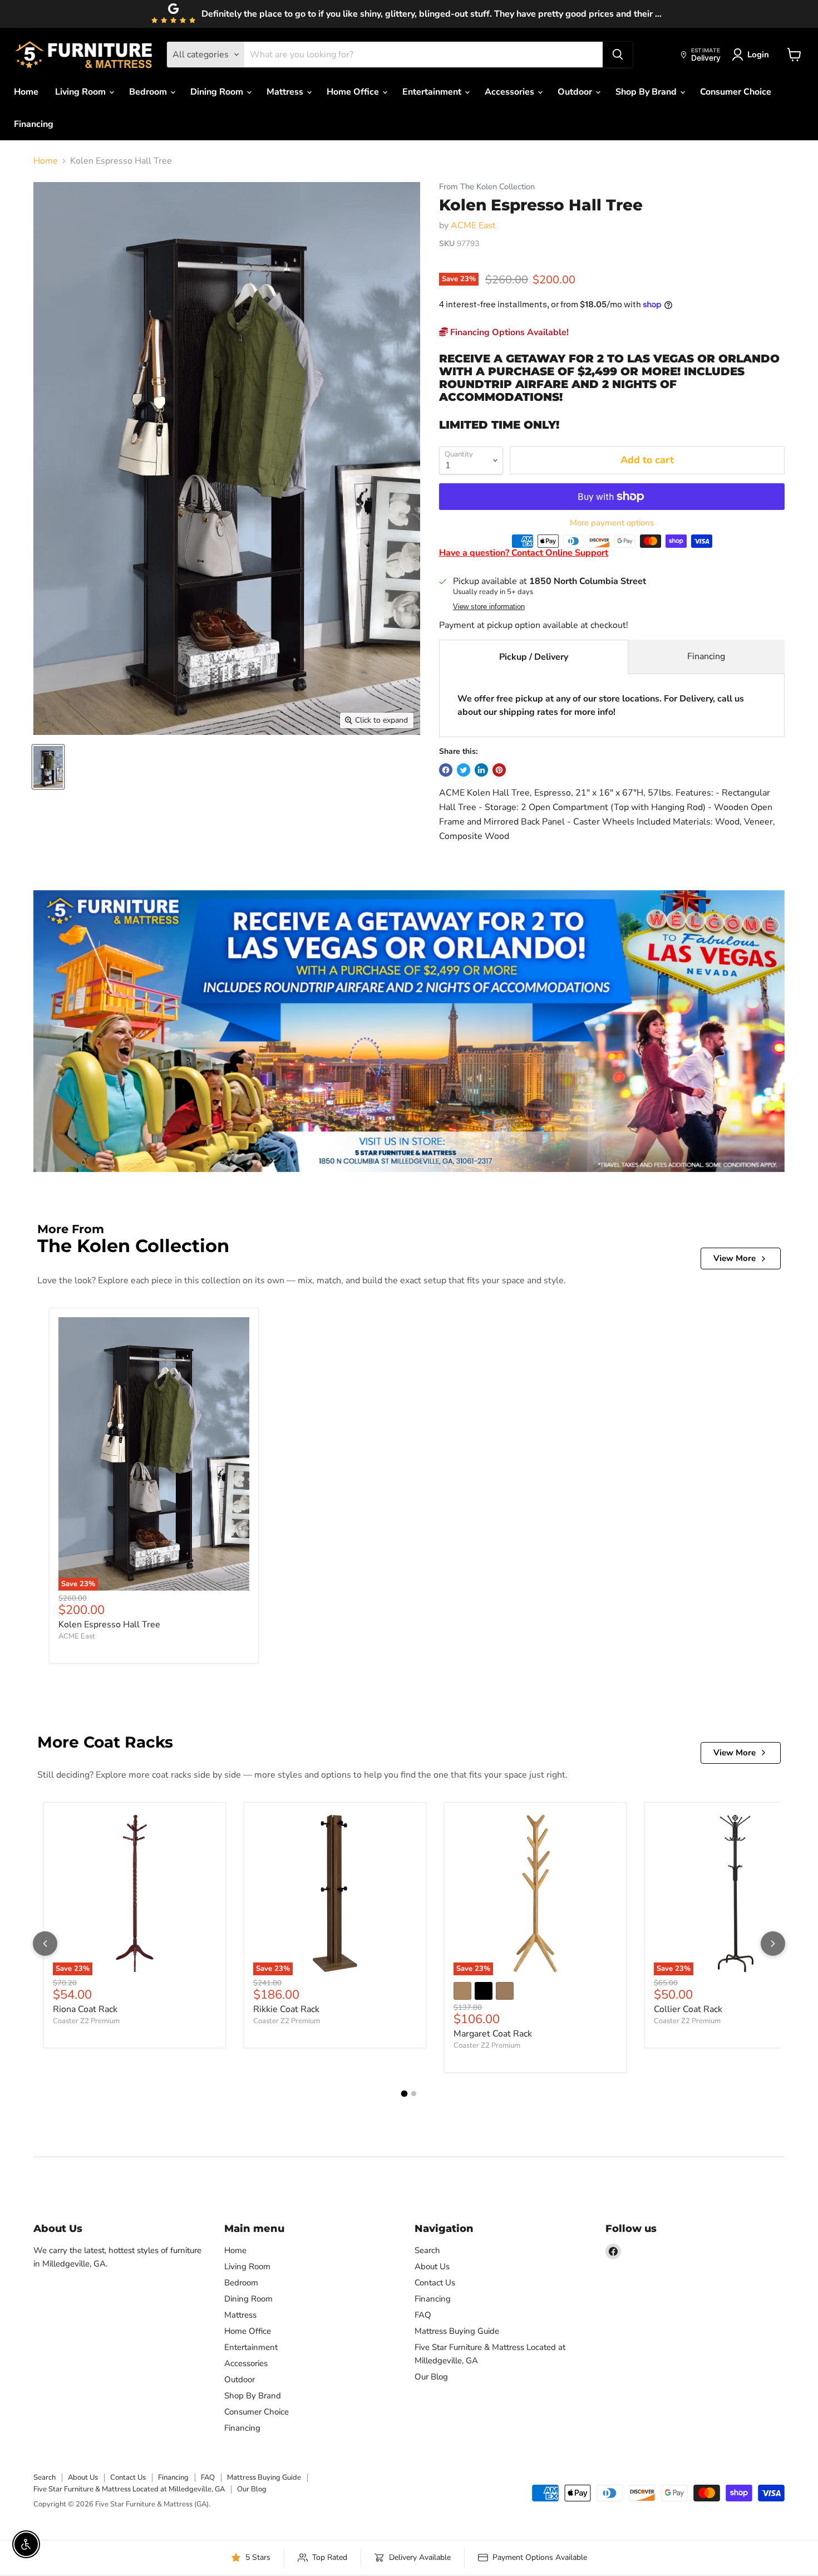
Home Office (354, 92)
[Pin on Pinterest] (499, 770)
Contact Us (435, 2283)
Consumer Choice (736, 92)
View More (735, 1258)
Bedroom (149, 92)
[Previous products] (45, 1944)
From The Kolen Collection (487, 187)
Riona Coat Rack (85, 2009)
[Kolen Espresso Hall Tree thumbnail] (48, 767)
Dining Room (218, 92)
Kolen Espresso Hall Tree (109, 1625)
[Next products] (773, 1944)
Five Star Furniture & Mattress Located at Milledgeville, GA (129, 2489)
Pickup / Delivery (534, 657)
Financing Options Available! (508, 332)
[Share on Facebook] (446, 770)
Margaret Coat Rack (493, 2034)
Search (427, 2250)
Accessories (511, 92)
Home (26, 92)
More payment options (612, 523)
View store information (489, 607)
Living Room (82, 92)
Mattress (286, 92)
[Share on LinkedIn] (481, 770)
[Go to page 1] (405, 2094)
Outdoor (576, 92)
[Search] (618, 55)
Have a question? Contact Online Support (524, 553)
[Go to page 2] (414, 2094)
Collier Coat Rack (688, 2009)
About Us (432, 2266)
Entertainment (433, 92)
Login (758, 55)
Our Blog (431, 2377)
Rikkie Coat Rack (286, 2009)
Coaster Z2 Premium (86, 2021)
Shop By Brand (647, 92)
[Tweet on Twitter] (464, 770)
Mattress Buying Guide (457, 2331)
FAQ (423, 2315)
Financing (34, 124)
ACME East (473, 225)
